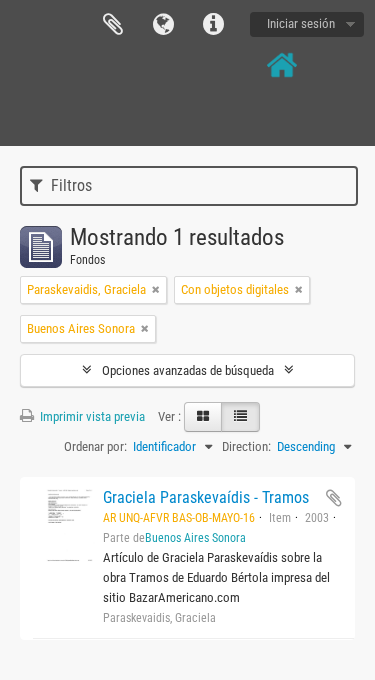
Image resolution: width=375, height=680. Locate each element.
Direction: (246, 446)
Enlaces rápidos (213, 25)
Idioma (163, 25)
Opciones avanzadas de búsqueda (188, 370)
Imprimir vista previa (91, 416)
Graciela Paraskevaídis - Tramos (206, 497)
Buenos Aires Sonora (195, 538)
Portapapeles (113, 25)
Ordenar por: (95, 446)
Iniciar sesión (301, 23)
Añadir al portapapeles (334, 498)
